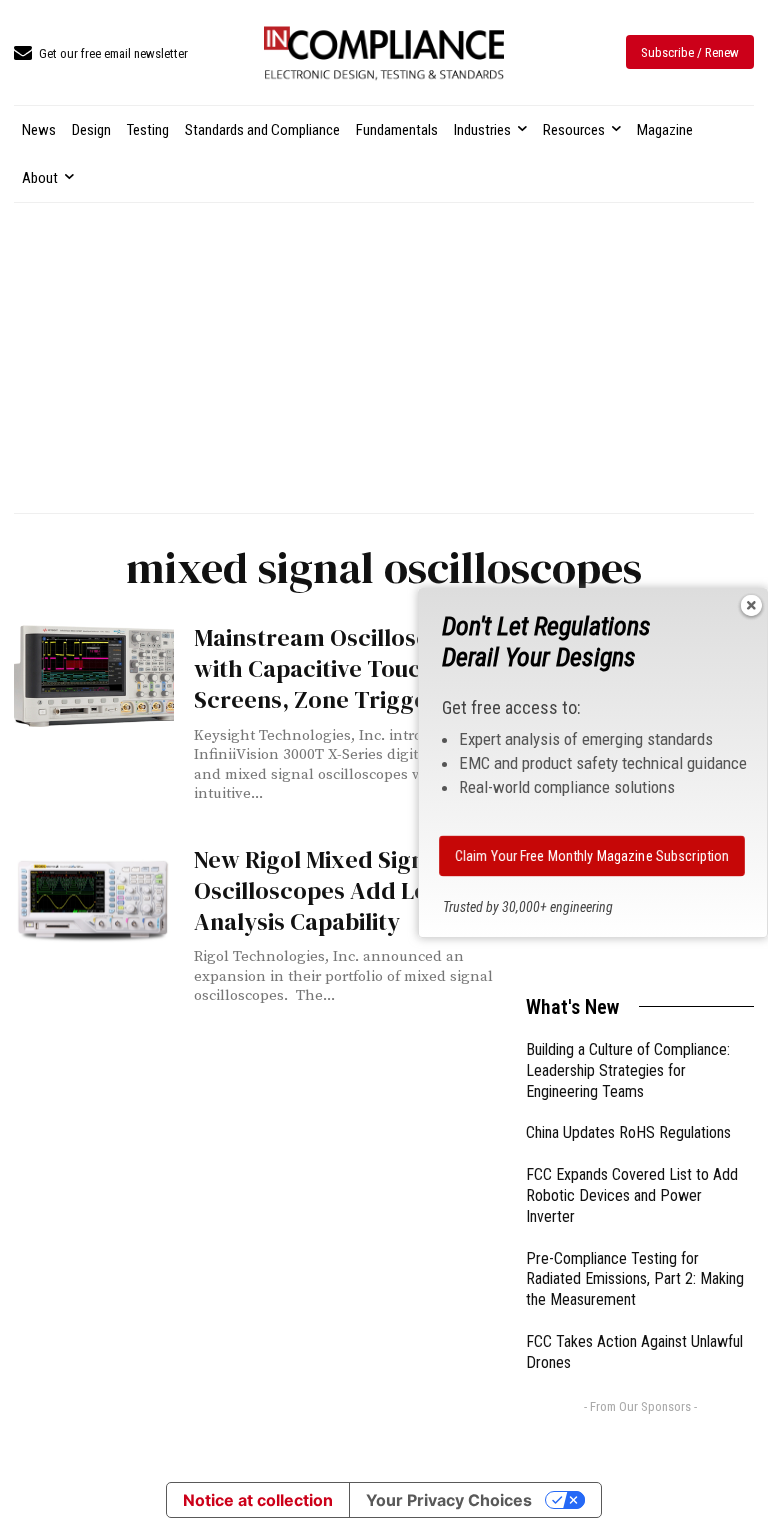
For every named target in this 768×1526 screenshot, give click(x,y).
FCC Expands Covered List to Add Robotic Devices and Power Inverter (632, 1195)
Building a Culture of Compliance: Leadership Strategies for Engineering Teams (628, 1070)
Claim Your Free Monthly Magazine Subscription (592, 856)
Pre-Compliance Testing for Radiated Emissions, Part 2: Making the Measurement (635, 1279)
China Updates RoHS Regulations (628, 1132)
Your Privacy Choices (449, 1500)
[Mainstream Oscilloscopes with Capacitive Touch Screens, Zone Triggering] (94, 675)
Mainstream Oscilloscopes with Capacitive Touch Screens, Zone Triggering (337, 668)
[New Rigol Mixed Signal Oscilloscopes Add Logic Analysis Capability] (94, 897)
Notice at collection (258, 1500)
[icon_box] (101, 54)
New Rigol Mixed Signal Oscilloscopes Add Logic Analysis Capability (327, 890)
